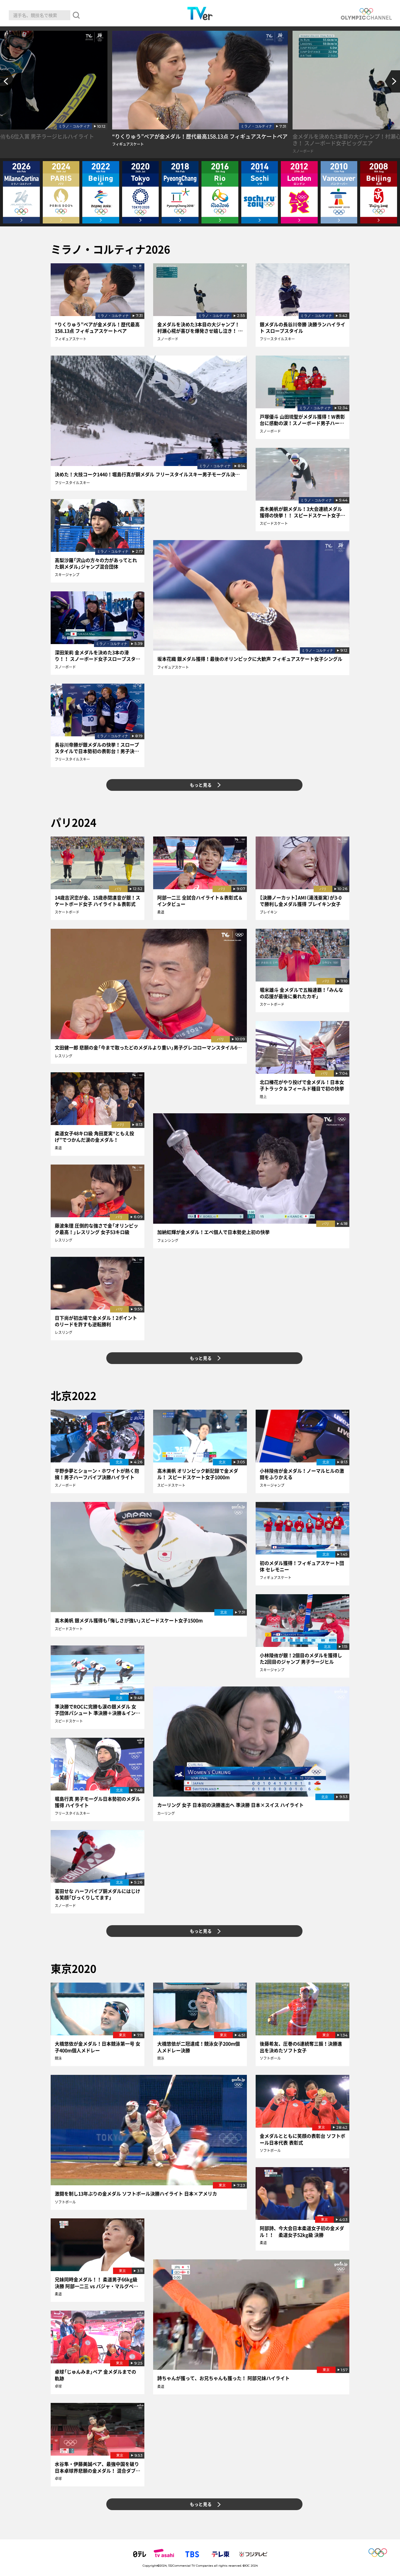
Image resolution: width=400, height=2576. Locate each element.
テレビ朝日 (164, 2554)
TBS (192, 2554)
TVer (200, 13)
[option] (200, 94)
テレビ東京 (220, 2554)
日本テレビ (140, 2554)
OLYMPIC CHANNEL (366, 14)
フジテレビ (253, 2554)
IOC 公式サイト (381, 2554)
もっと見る (201, 785)
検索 (76, 15)
